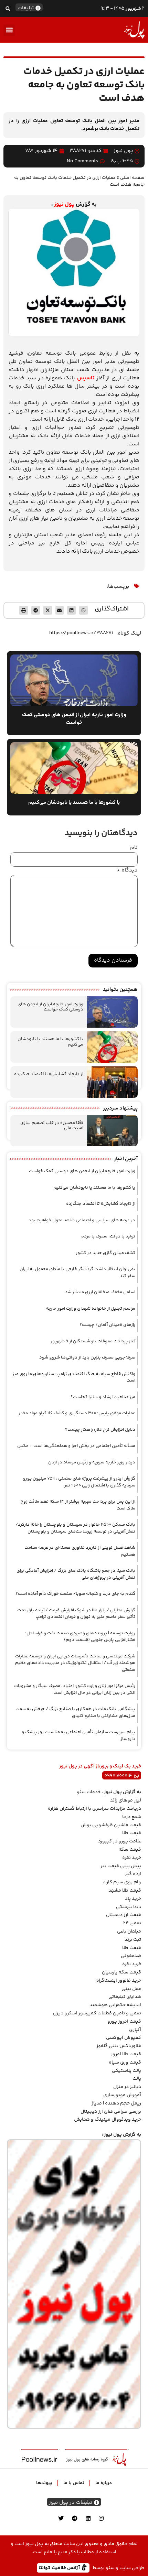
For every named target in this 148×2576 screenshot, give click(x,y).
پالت (137, 2079)
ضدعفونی (131, 1956)
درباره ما (104, 2483)
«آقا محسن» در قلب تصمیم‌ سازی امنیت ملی (52, 1126)
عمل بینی (131, 1989)
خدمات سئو (89, 1792)
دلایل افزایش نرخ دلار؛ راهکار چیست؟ (100, 1430)
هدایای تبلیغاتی (125, 1997)
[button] (8, 8)
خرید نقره (132, 1858)
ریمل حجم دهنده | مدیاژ (116, 2103)
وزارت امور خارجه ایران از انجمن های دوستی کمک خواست (50, 1007)
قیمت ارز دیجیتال (124, 1915)
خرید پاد (133, 1899)
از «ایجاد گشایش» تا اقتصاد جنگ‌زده (49, 1074)
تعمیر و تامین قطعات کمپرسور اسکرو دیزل (97, 2013)
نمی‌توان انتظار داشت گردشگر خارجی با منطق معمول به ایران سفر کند (77, 1273)
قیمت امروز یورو (124, 2022)
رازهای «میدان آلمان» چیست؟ (107, 1325)
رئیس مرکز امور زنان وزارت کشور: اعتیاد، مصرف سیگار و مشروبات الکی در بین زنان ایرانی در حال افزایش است (75, 1689)
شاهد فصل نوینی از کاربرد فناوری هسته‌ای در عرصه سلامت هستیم (80, 1551)
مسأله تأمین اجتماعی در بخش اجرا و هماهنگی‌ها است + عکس (76, 1446)
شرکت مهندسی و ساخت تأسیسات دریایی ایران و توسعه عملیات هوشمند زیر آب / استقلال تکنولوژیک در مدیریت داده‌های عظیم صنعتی (75, 1663)
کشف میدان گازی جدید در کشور (105, 1253)
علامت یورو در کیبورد (120, 1841)
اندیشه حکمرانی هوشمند (115, 2005)
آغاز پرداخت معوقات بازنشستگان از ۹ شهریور (93, 1341)
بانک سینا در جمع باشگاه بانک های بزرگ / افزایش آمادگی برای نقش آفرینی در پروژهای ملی (76, 1574)
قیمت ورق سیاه (125, 2063)
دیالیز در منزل (127, 2087)
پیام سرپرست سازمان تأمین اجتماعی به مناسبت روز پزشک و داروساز (78, 1735)
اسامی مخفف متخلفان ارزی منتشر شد (100, 1292)
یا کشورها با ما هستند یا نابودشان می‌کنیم (50, 1042)
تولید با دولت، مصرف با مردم (108, 1236)
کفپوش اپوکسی (124, 2038)
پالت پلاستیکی (126, 2071)
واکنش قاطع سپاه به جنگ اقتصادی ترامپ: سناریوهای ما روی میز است (74, 1377)
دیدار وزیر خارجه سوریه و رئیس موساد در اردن (92, 1462)
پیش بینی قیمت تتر (121, 1866)
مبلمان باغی (129, 1931)
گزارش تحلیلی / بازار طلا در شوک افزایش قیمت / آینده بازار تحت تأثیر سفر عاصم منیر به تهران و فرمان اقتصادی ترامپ (76, 1614)
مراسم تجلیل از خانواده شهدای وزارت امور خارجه (91, 1309)
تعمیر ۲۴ (132, 1923)
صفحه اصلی (132, 178)
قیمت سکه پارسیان (121, 1972)
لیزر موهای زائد (126, 1800)
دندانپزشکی (129, 1907)
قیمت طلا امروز (126, 2054)
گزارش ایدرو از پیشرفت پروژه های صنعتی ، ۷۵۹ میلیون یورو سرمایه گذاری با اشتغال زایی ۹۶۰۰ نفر (79, 1482)
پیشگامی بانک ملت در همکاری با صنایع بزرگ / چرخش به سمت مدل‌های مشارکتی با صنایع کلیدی (75, 1712)
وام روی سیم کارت (122, 1882)
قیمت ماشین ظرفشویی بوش (111, 1825)
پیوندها (44, 2483)
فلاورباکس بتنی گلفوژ (119, 2046)
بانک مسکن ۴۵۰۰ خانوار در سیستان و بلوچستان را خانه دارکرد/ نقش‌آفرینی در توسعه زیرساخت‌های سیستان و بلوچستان (75, 1528)
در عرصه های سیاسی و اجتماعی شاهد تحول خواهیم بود (82, 1220)
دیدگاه (127, 870)
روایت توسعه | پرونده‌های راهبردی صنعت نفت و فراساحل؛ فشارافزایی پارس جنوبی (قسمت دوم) (80, 1637)
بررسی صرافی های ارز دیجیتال (111, 2112)
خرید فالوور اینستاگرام (118, 1981)
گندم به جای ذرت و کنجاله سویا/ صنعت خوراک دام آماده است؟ (75, 1594)
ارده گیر (133, 1874)
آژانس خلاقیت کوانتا (60, 2568)
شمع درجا (132, 1817)
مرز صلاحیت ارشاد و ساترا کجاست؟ (103, 1397)
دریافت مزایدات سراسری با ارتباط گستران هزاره (94, 1809)
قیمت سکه (130, 1850)
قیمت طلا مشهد (125, 1891)
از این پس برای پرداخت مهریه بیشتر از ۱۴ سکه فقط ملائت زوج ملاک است (78, 1505)
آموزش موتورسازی (122, 2095)
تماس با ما (74, 2483)
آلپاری (135, 2030)
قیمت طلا (132, 1833)
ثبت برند (133, 1940)
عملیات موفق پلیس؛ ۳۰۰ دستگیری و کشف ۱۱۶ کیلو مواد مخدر (77, 1413)
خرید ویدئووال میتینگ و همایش (108, 2120)
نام (134, 848)
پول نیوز (64, 204)
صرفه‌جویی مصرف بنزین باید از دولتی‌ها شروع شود (87, 1357)
